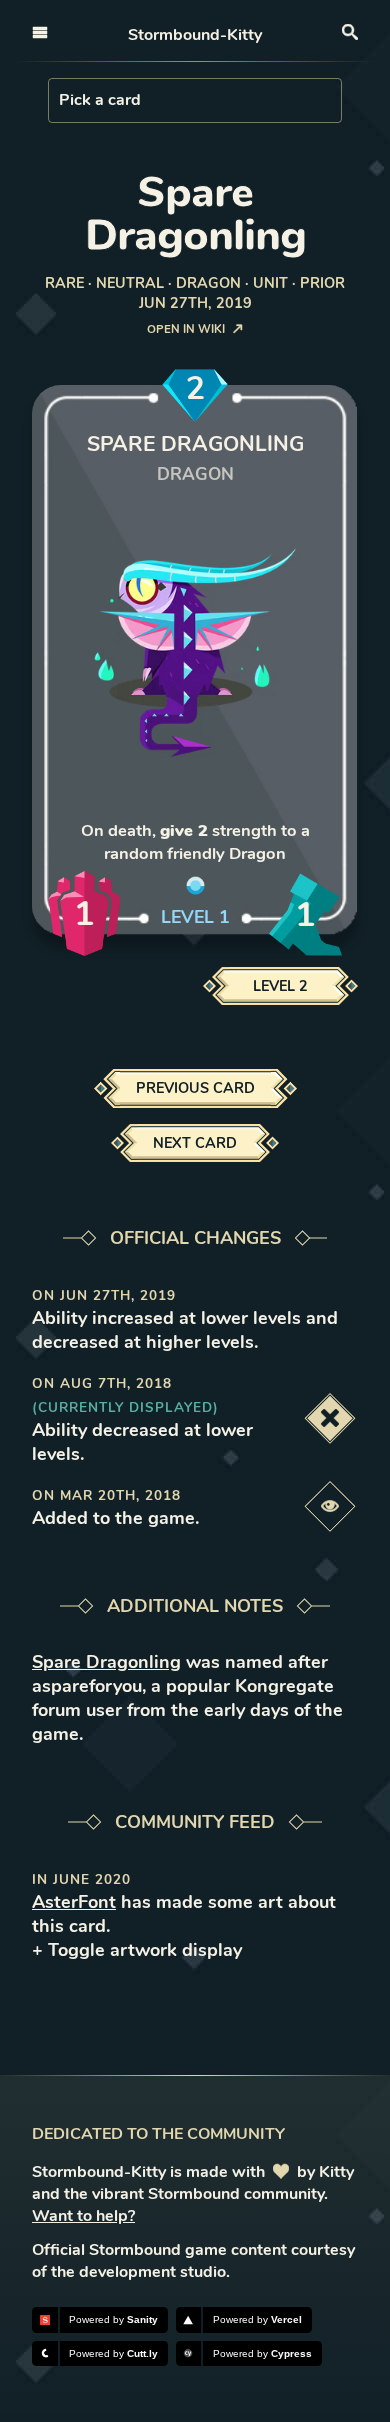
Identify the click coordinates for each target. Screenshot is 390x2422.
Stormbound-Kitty (195, 35)
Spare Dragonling (106, 1662)
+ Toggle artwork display (137, 1950)
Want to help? (83, 2216)
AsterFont (74, 1902)
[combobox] (61, 100)
